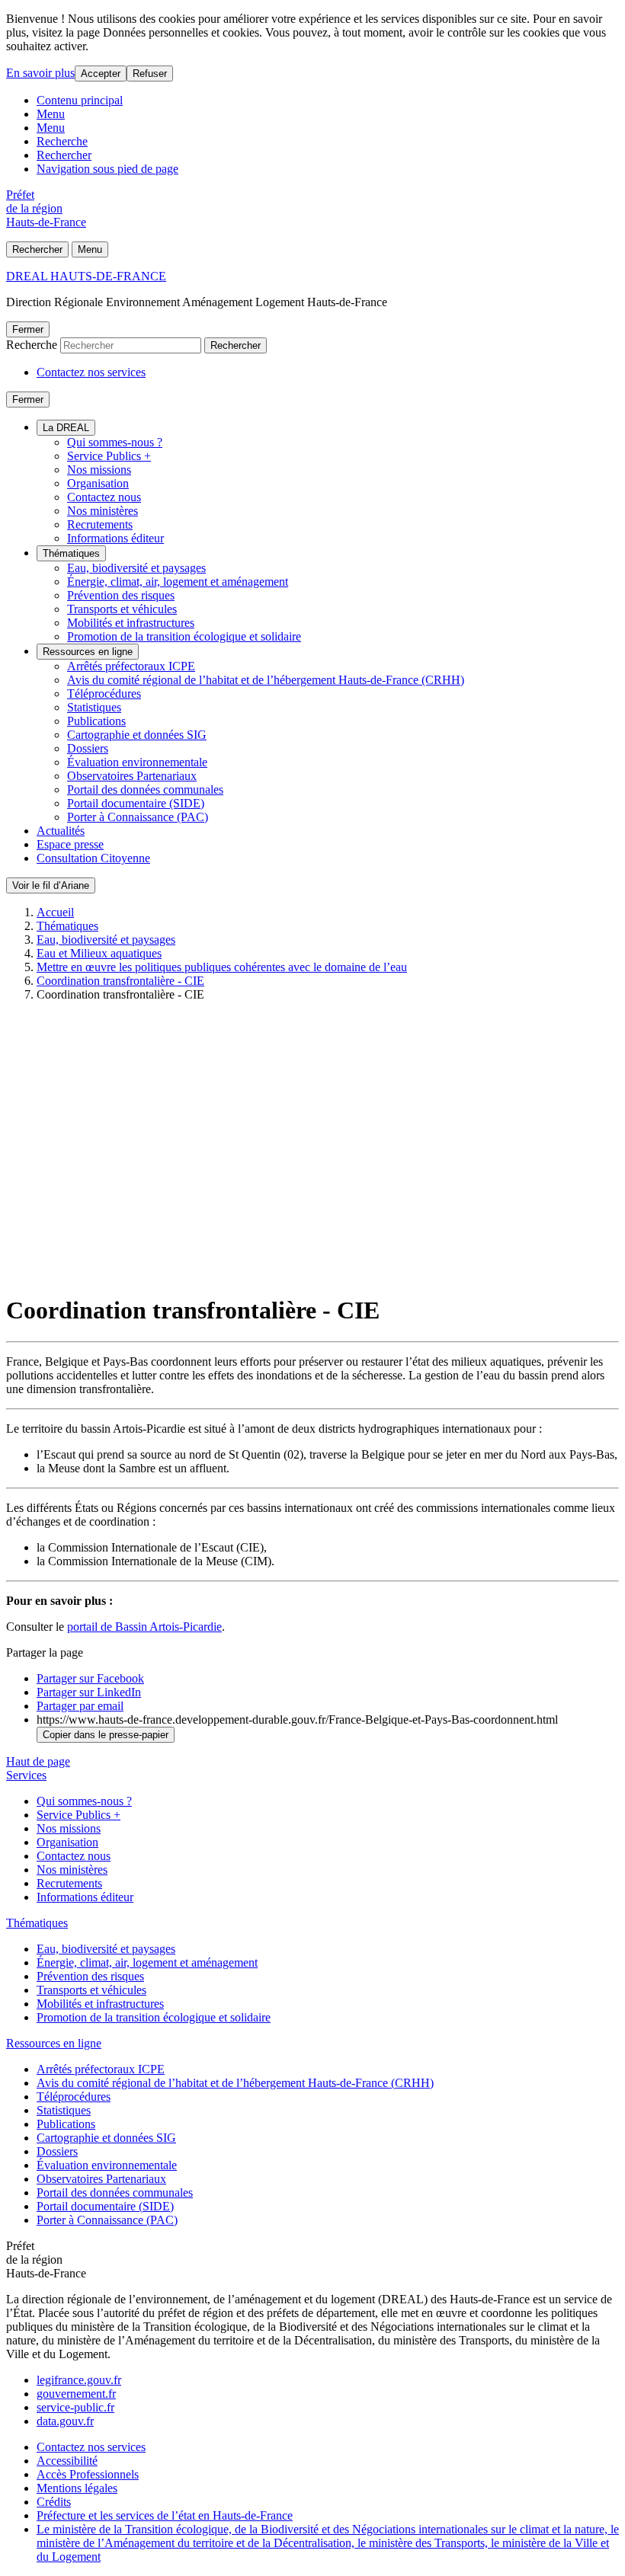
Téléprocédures (104, 694)
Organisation (98, 483)
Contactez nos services (91, 372)
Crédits (54, 2502)
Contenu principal (80, 100)
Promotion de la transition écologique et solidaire (184, 636)
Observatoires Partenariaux (132, 776)
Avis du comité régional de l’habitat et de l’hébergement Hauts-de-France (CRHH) (266, 680)
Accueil (55, 912)
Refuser (150, 74)
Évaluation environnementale (137, 762)
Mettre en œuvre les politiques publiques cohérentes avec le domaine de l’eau (222, 967)
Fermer (28, 329)
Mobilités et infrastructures (131, 623)
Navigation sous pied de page (107, 169)
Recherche (62, 141)
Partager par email (80, 1706)
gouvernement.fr (76, 2394)
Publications (96, 721)
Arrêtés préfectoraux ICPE (131, 666)
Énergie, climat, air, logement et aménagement (178, 582)
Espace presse (70, 844)
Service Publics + (109, 456)
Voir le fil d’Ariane (51, 885)
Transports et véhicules (122, 609)
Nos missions (99, 470)
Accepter (101, 74)
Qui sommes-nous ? (115, 442)
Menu (51, 114)
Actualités (61, 831)
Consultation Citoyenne (93, 858)
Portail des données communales (145, 789)
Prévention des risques (121, 595)
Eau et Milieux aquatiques (99, 953)
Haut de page (38, 1761)
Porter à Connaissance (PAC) (138, 817)
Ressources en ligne (88, 652)
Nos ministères (103, 511)
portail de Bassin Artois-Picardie (144, 1627)
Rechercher (64, 155)
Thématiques (71, 553)
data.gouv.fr (65, 2421)
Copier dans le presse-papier (106, 1735)
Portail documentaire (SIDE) (136, 803)
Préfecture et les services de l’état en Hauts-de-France (165, 2515)
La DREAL (66, 428)
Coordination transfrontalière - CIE (120, 981)
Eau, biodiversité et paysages (136, 568)
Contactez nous (104, 497)
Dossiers (88, 748)
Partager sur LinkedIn (89, 1692)
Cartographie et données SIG (137, 735)
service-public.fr (75, 2407)
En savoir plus (40, 73)
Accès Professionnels (88, 2474)
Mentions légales (77, 2488)
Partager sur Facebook (90, 1678)
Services (26, 1775)
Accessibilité (67, 2461)
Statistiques (94, 707)
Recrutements (100, 524)
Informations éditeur (115, 538)
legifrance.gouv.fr (79, 2380)
